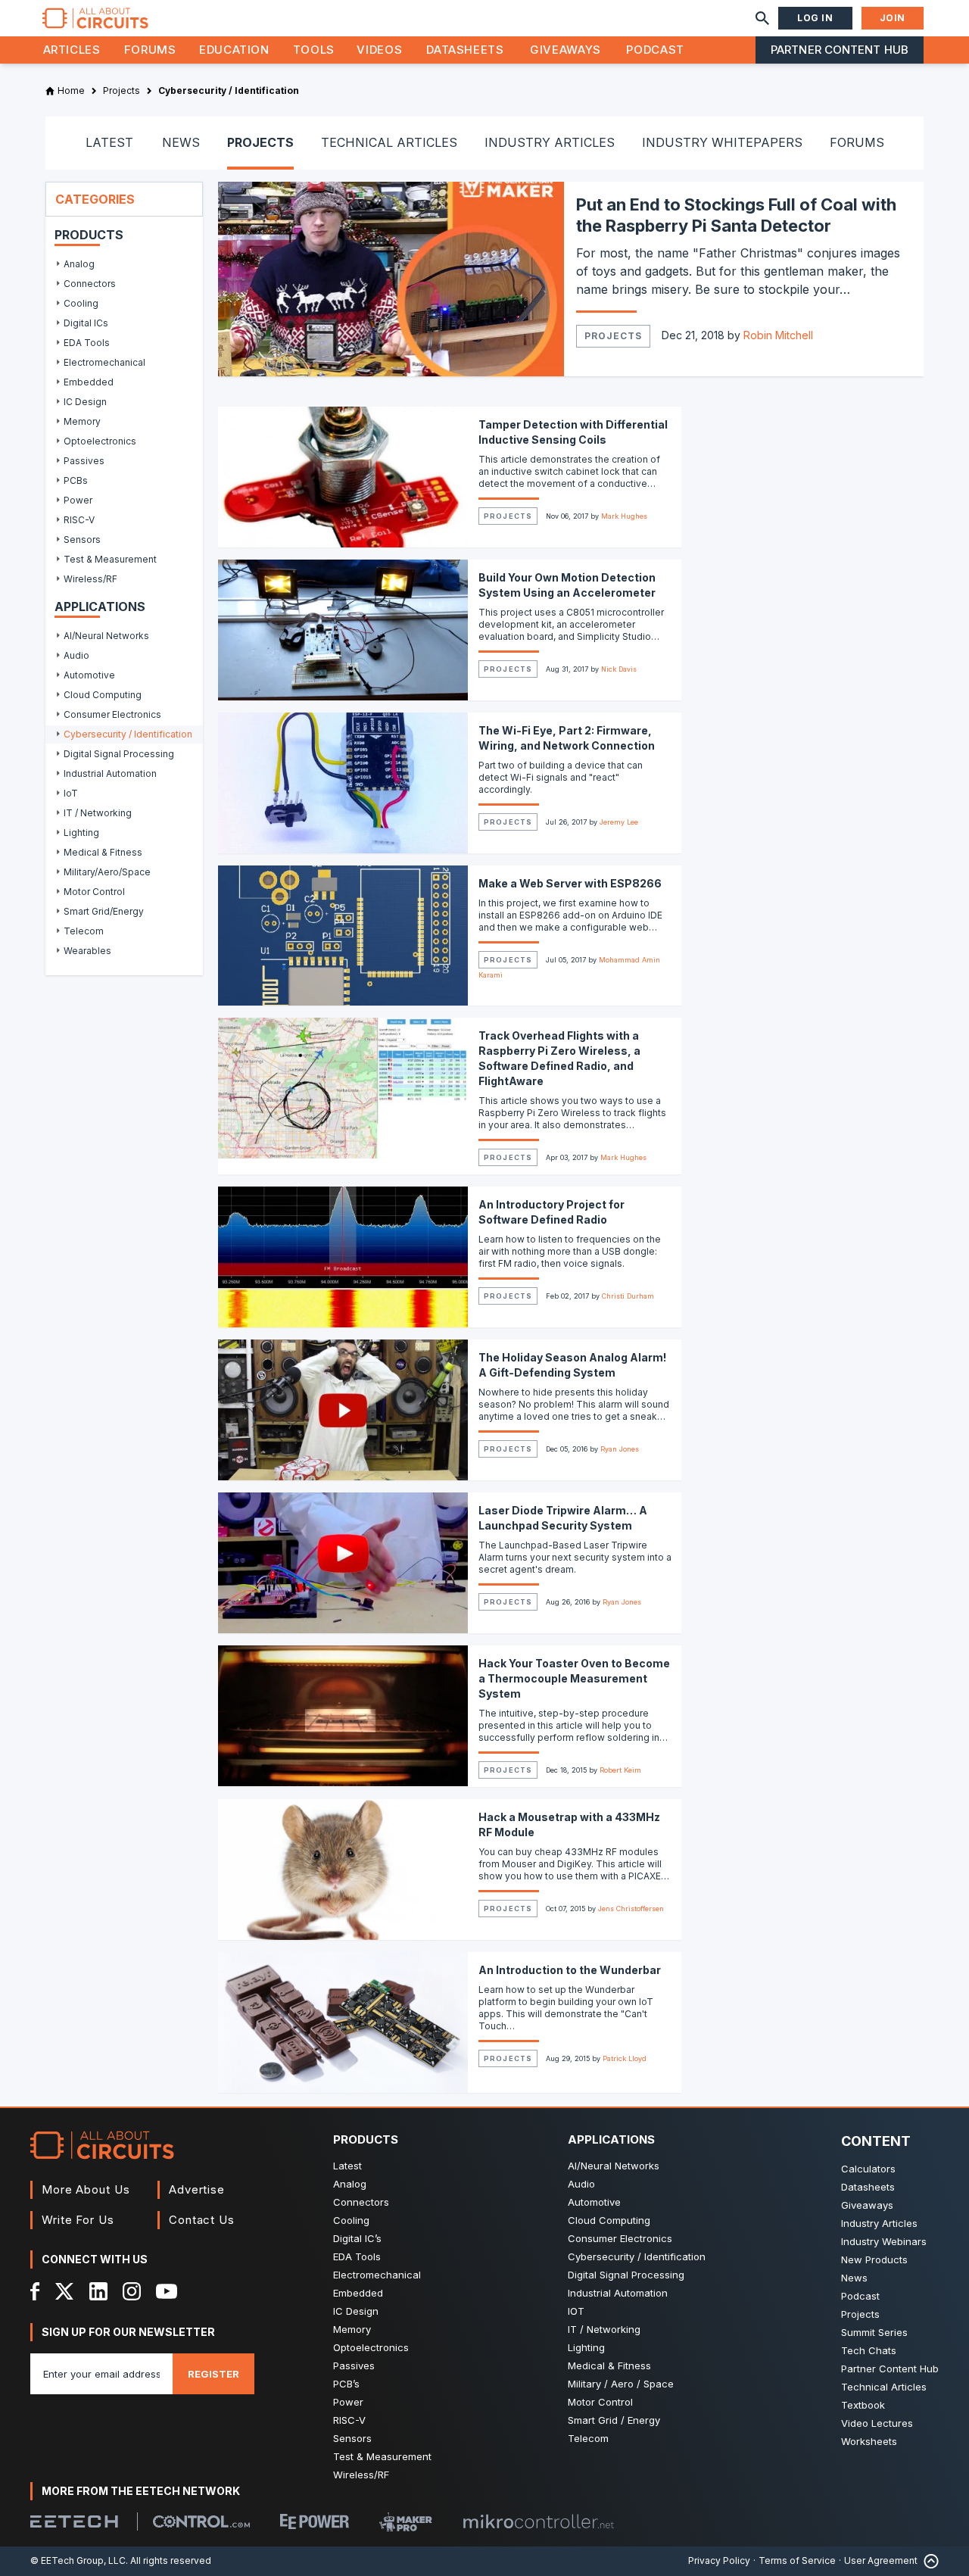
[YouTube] (167, 2291)
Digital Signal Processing (626, 2275)
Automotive (594, 2202)
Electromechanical (377, 2275)
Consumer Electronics (620, 2238)
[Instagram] (132, 2291)
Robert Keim (620, 1770)
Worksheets (869, 2441)
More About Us (86, 2189)
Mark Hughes (624, 516)
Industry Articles (879, 2223)
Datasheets (465, 50)
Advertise (197, 2189)
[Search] (762, 18)
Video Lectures (877, 2423)
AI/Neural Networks (614, 2166)
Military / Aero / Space (621, 2384)
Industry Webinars (884, 2241)
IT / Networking (604, 2329)
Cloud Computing (609, 2220)
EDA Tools (357, 2256)
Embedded (358, 2293)
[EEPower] (315, 2521)
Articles (72, 50)
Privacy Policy (719, 2560)
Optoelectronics (371, 2347)
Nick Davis (619, 669)
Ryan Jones (620, 1449)
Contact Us (202, 2220)
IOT (576, 2311)
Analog (350, 2184)
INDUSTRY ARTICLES (550, 142)
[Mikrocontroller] (538, 2521)
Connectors (361, 2202)
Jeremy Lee (619, 822)
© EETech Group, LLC (78, 2560)
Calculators (868, 2169)
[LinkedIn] (98, 2291)
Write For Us (78, 2220)
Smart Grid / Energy (614, 2420)
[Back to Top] (928, 2561)
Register (213, 2374)
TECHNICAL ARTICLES (389, 142)
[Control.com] (201, 2521)
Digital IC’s (357, 2238)
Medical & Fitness (609, 2365)
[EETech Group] (74, 2521)
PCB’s (346, 2384)
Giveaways (566, 50)
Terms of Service (797, 2560)
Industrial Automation (618, 2293)
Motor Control (600, 2402)
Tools (314, 50)
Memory (352, 2329)
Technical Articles (884, 2387)
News (854, 2278)
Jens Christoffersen (631, 1909)
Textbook (863, 2405)
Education (234, 50)
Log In (815, 18)
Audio (581, 2184)
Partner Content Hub (840, 50)
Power (348, 2402)
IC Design (356, 2311)
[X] (65, 2291)
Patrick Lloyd (625, 2058)
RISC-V (349, 2420)
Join (893, 18)
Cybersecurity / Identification (637, 2256)
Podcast (655, 50)
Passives (354, 2365)
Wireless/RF (361, 2475)
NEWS (181, 142)
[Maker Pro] (406, 2522)
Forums (150, 50)
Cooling (351, 2220)
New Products (874, 2259)
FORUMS (857, 142)
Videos (379, 50)
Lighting (586, 2347)
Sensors (352, 2438)
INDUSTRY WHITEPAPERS (722, 142)
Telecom (588, 2438)
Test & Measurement (382, 2456)
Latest (347, 2166)
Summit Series (874, 2332)
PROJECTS (260, 142)
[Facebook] (35, 2291)
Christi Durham (628, 1296)
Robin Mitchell (778, 335)
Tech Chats (869, 2350)
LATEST (109, 142)
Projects (613, 336)
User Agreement (881, 2560)
